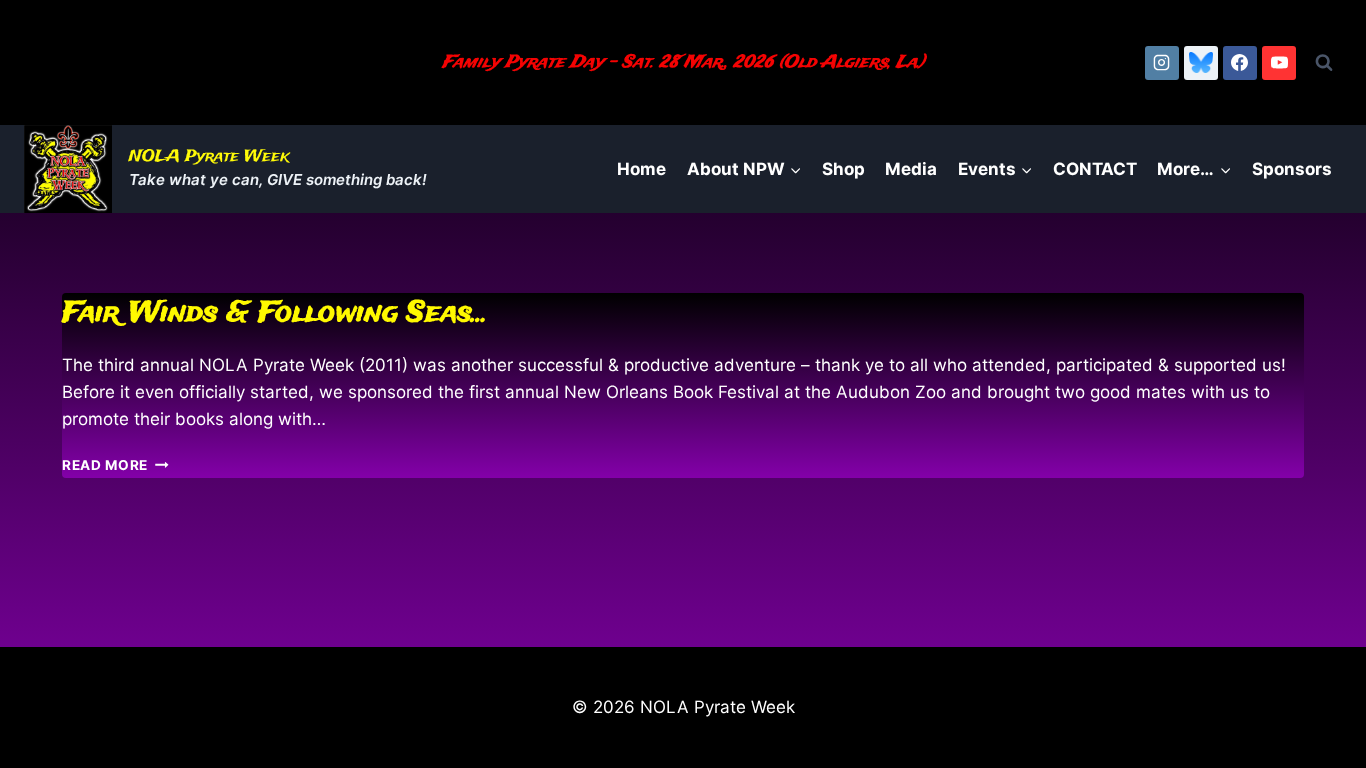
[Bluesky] (1201, 63)
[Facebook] (1240, 63)
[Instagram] (1162, 63)
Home (641, 169)
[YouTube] (1279, 63)
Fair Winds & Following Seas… (275, 313)
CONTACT (1095, 169)
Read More (115, 465)
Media (911, 169)
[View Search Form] (1324, 63)
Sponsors (1292, 169)
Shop (843, 169)
